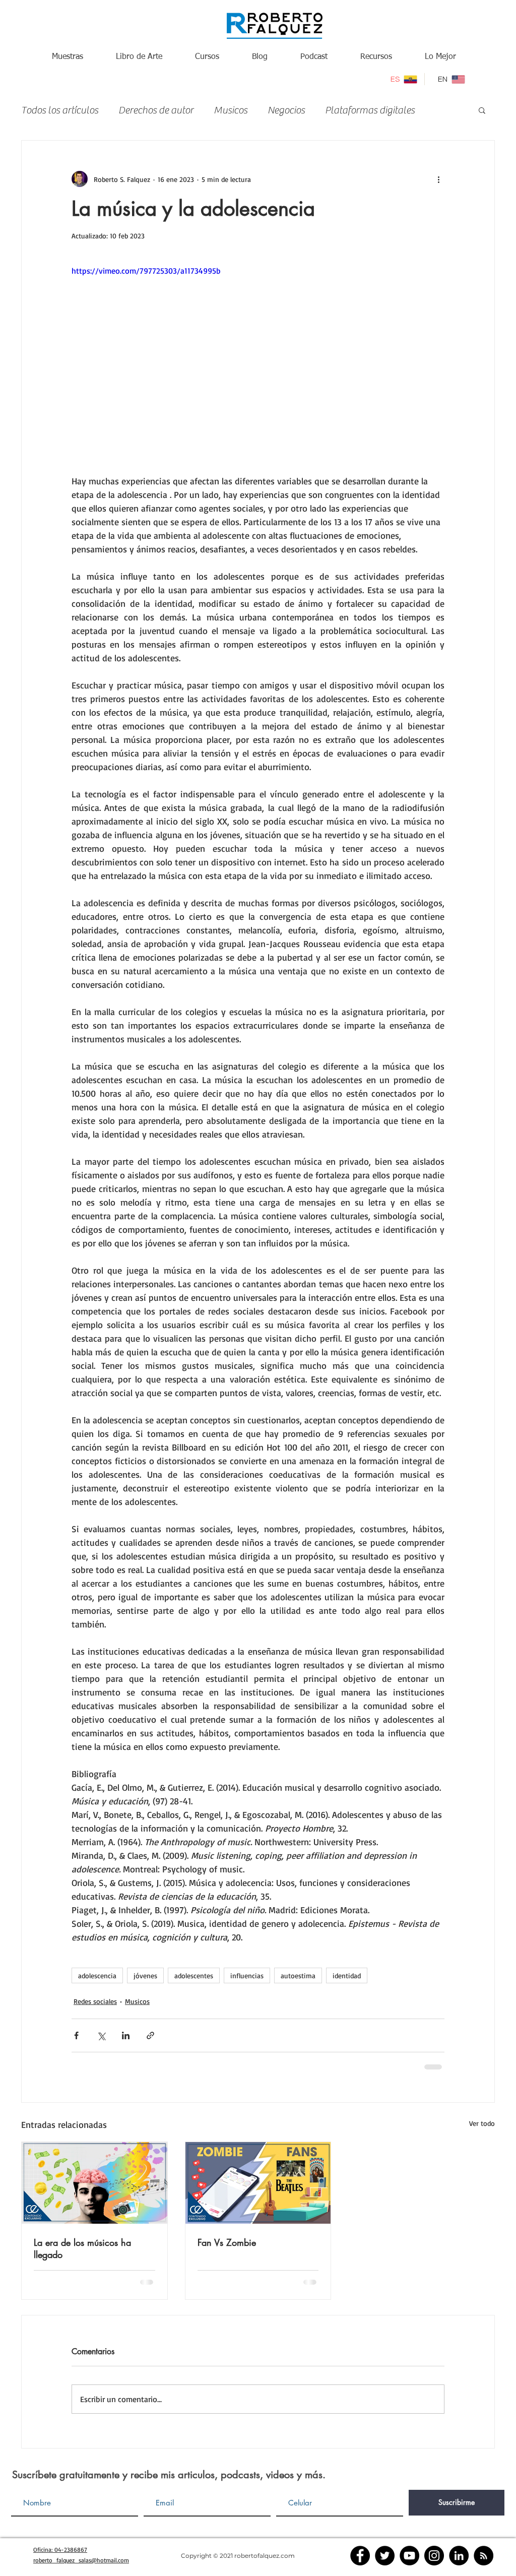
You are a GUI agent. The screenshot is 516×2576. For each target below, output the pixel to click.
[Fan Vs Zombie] (258, 2183)
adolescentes (194, 1975)
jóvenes (145, 1975)
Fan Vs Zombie (227, 2242)
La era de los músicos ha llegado (82, 2248)
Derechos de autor (156, 110)
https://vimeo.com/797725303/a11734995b (146, 271)
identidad (347, 1975)
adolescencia (97, 1975)
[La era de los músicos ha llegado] (94, 2183)
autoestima (298, 1975)
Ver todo (482, 2123)
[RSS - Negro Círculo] (483, 2556)
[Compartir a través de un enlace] (150, 2035)
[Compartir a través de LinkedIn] (126, 2035)
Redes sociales (95, 2001)
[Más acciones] (438, 179)
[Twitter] (385, 2556)
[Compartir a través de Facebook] (76, 2035)
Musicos (231, 110)
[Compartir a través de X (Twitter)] (101, 2035)
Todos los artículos (60, 110)
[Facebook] (360, 2556)
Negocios (286, 110)
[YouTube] (409, 2556)
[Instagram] (434, 2556)
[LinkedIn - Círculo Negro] (459, 2556)
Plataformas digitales (370, 110)
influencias (247, 1975)
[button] (482, 110)
